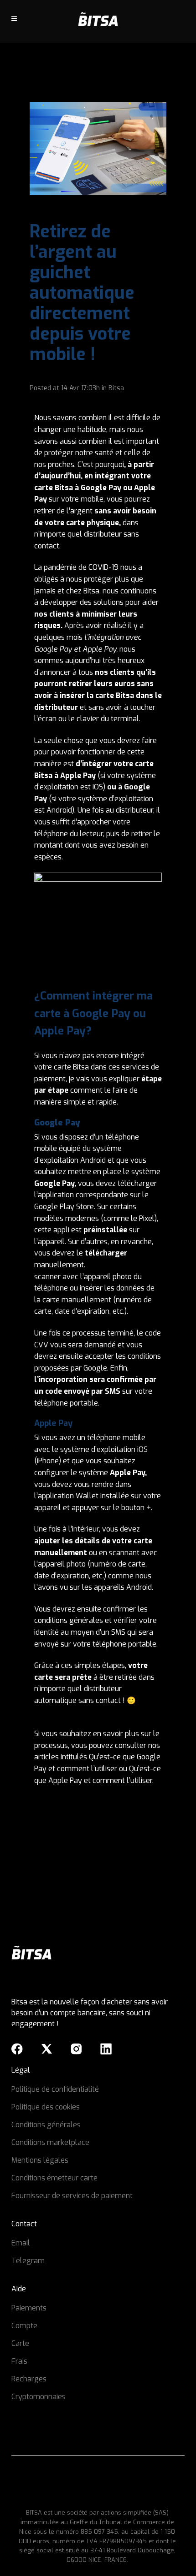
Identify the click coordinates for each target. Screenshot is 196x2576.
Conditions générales (46, 2125)
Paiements (29, 2308)
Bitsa (116, 388)
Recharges (29, 2379)
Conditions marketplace (50, 2142)
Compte (24, 2326)
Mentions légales (40, 2160)
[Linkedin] (106, 2049)
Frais (19, 2361)
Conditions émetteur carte (54, 2178)
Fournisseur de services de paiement (72, 2196)
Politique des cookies (46, 2107)
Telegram (28, 2261)
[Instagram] (76, 2049)
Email (21, 2243)
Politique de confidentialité (55, 2089)
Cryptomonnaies (39, 2397)
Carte (20, 2343)
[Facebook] (17, 2049)
